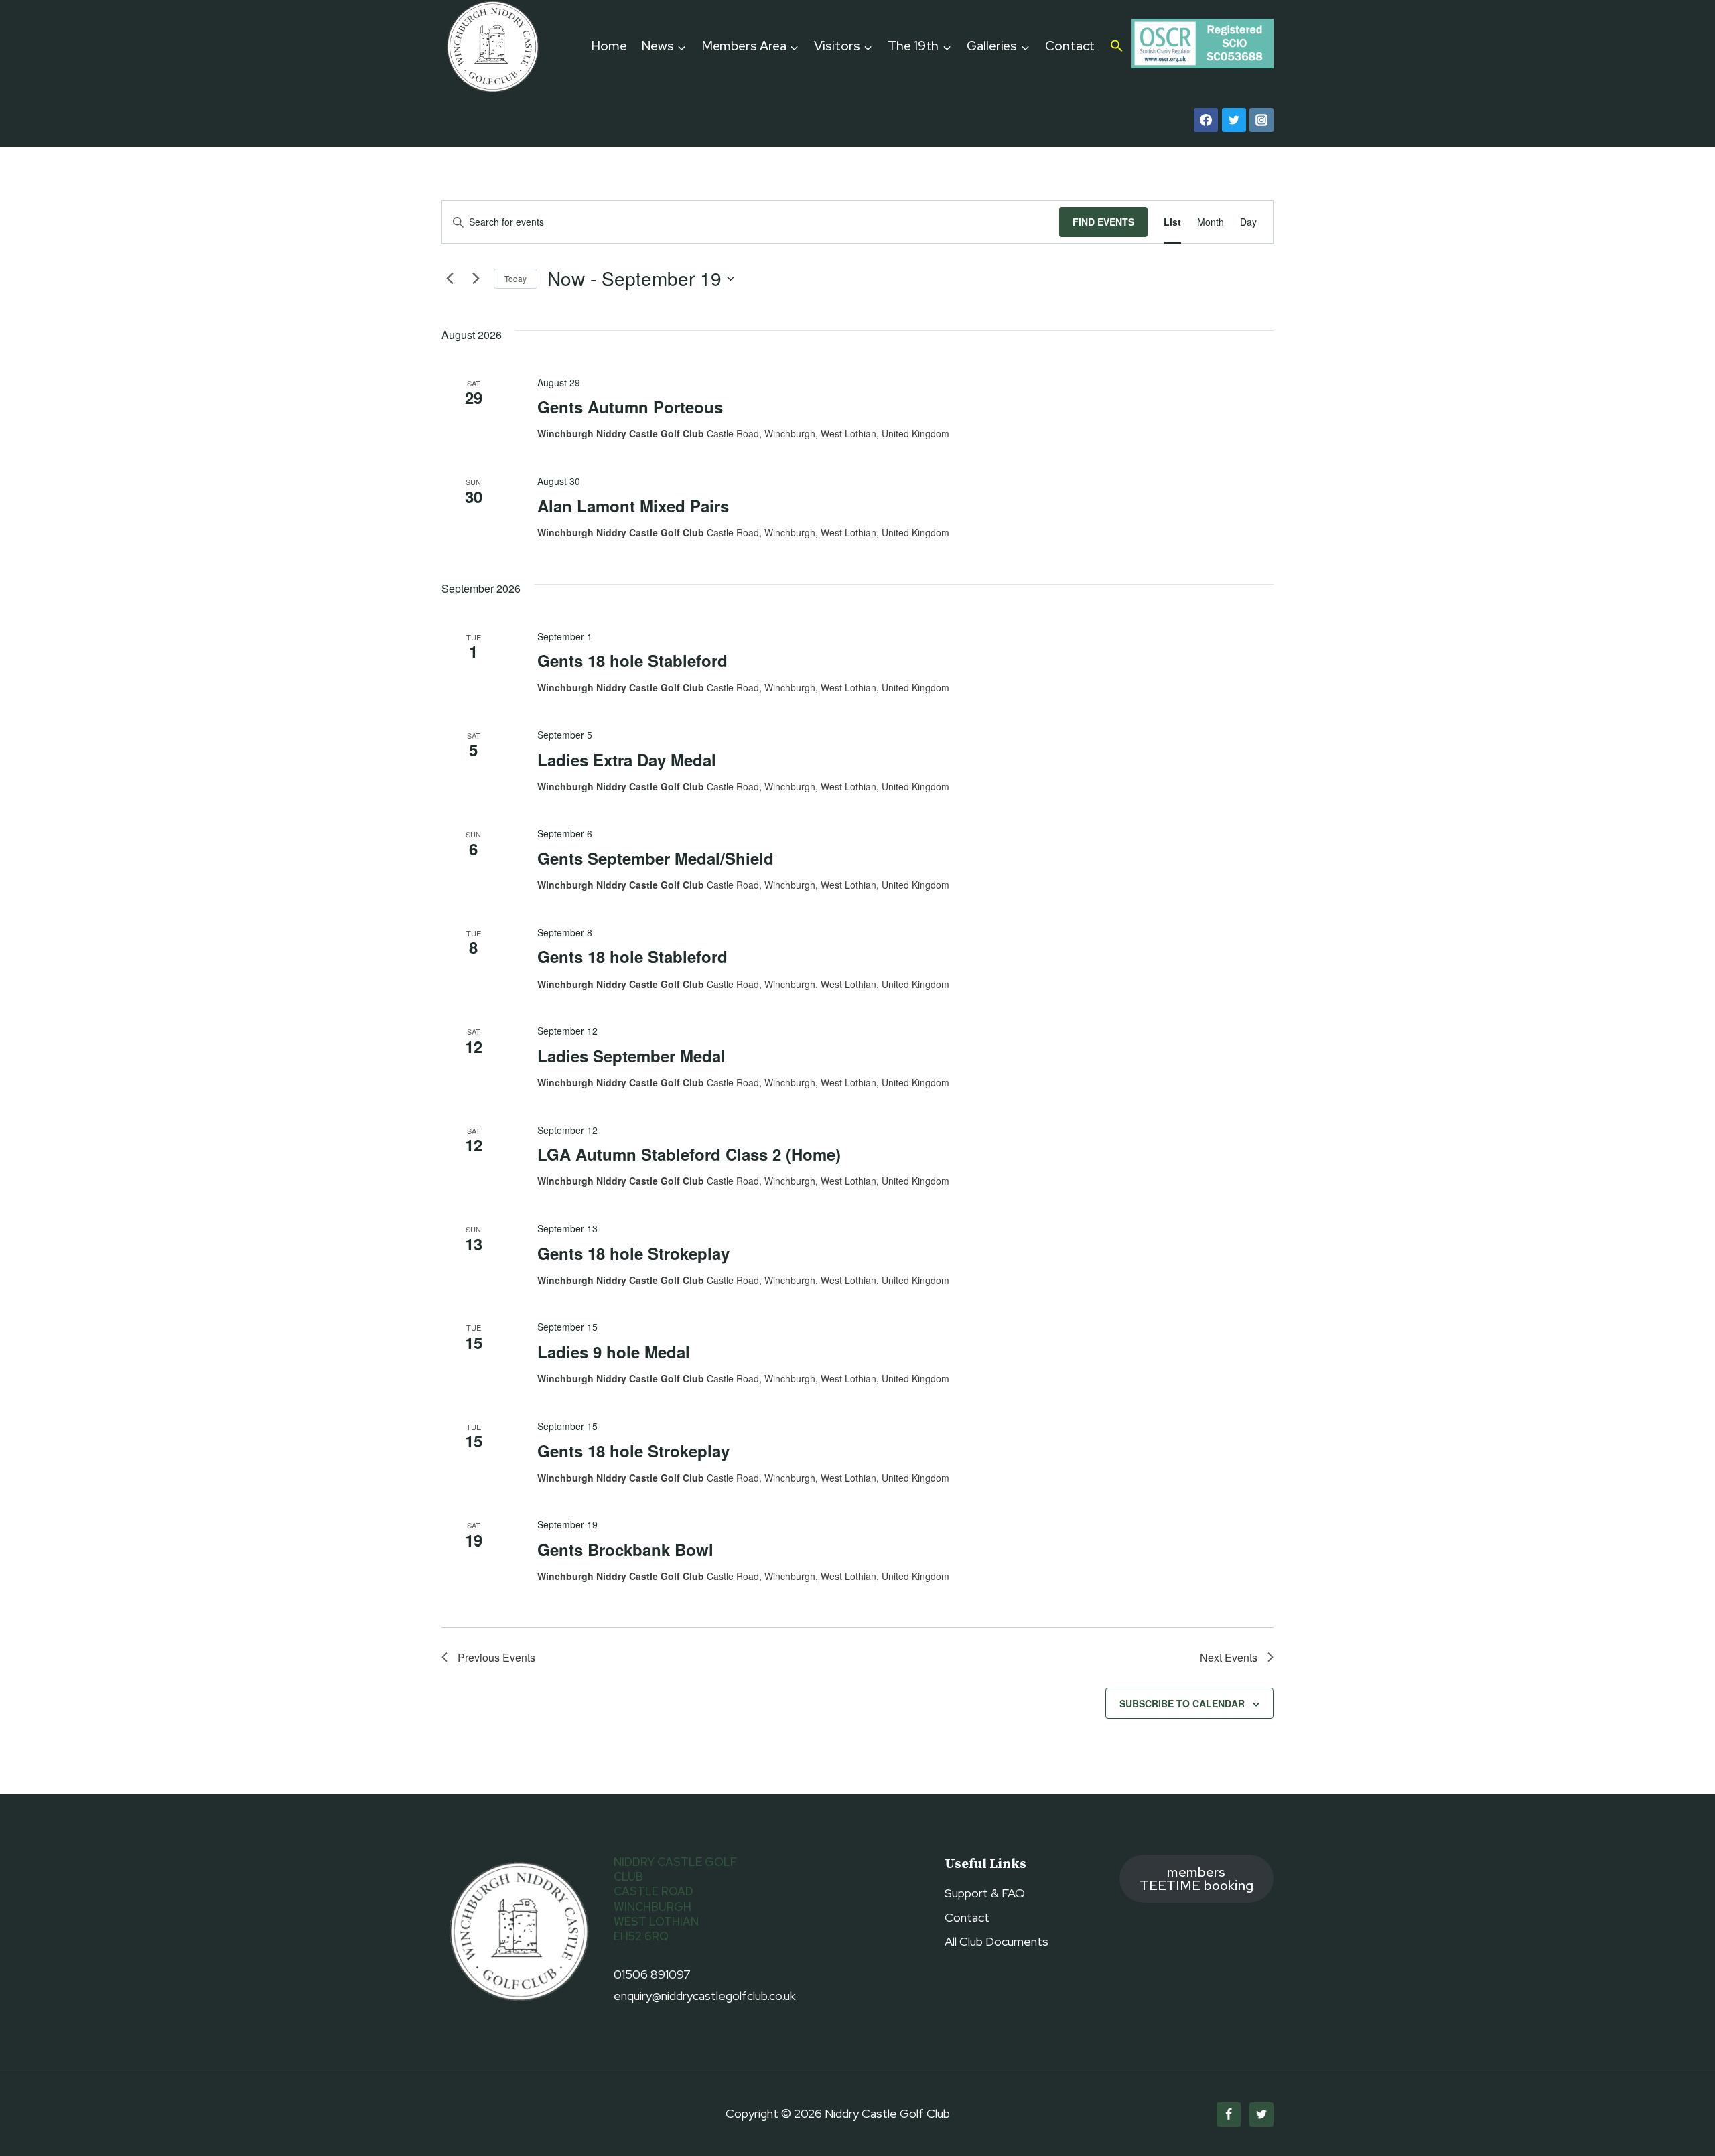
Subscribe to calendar (1182, 1703)
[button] (1117, 47)
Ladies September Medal (631, 1056)
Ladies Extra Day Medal (627, 760)
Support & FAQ (985, 1893)
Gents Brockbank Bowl (625, 1549)
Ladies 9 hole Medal (614, 1352)
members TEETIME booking (1196, 1878)
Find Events (1103, 222)
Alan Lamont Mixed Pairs (633, 506)
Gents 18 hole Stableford (632, 660)
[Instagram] (1261, 120)
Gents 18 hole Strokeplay (633, 1253)
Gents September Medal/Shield (656, 858)
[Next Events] (476, 279)
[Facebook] (1206, 120)
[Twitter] (1234, 120)
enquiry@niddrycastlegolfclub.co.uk (704, 1996)
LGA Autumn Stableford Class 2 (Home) (689, 1154)
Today (516, 278)
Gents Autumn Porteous (630, 407)
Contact (1070, 46)
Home (609, 46)
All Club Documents (997, 1941)
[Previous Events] (450, 279)
